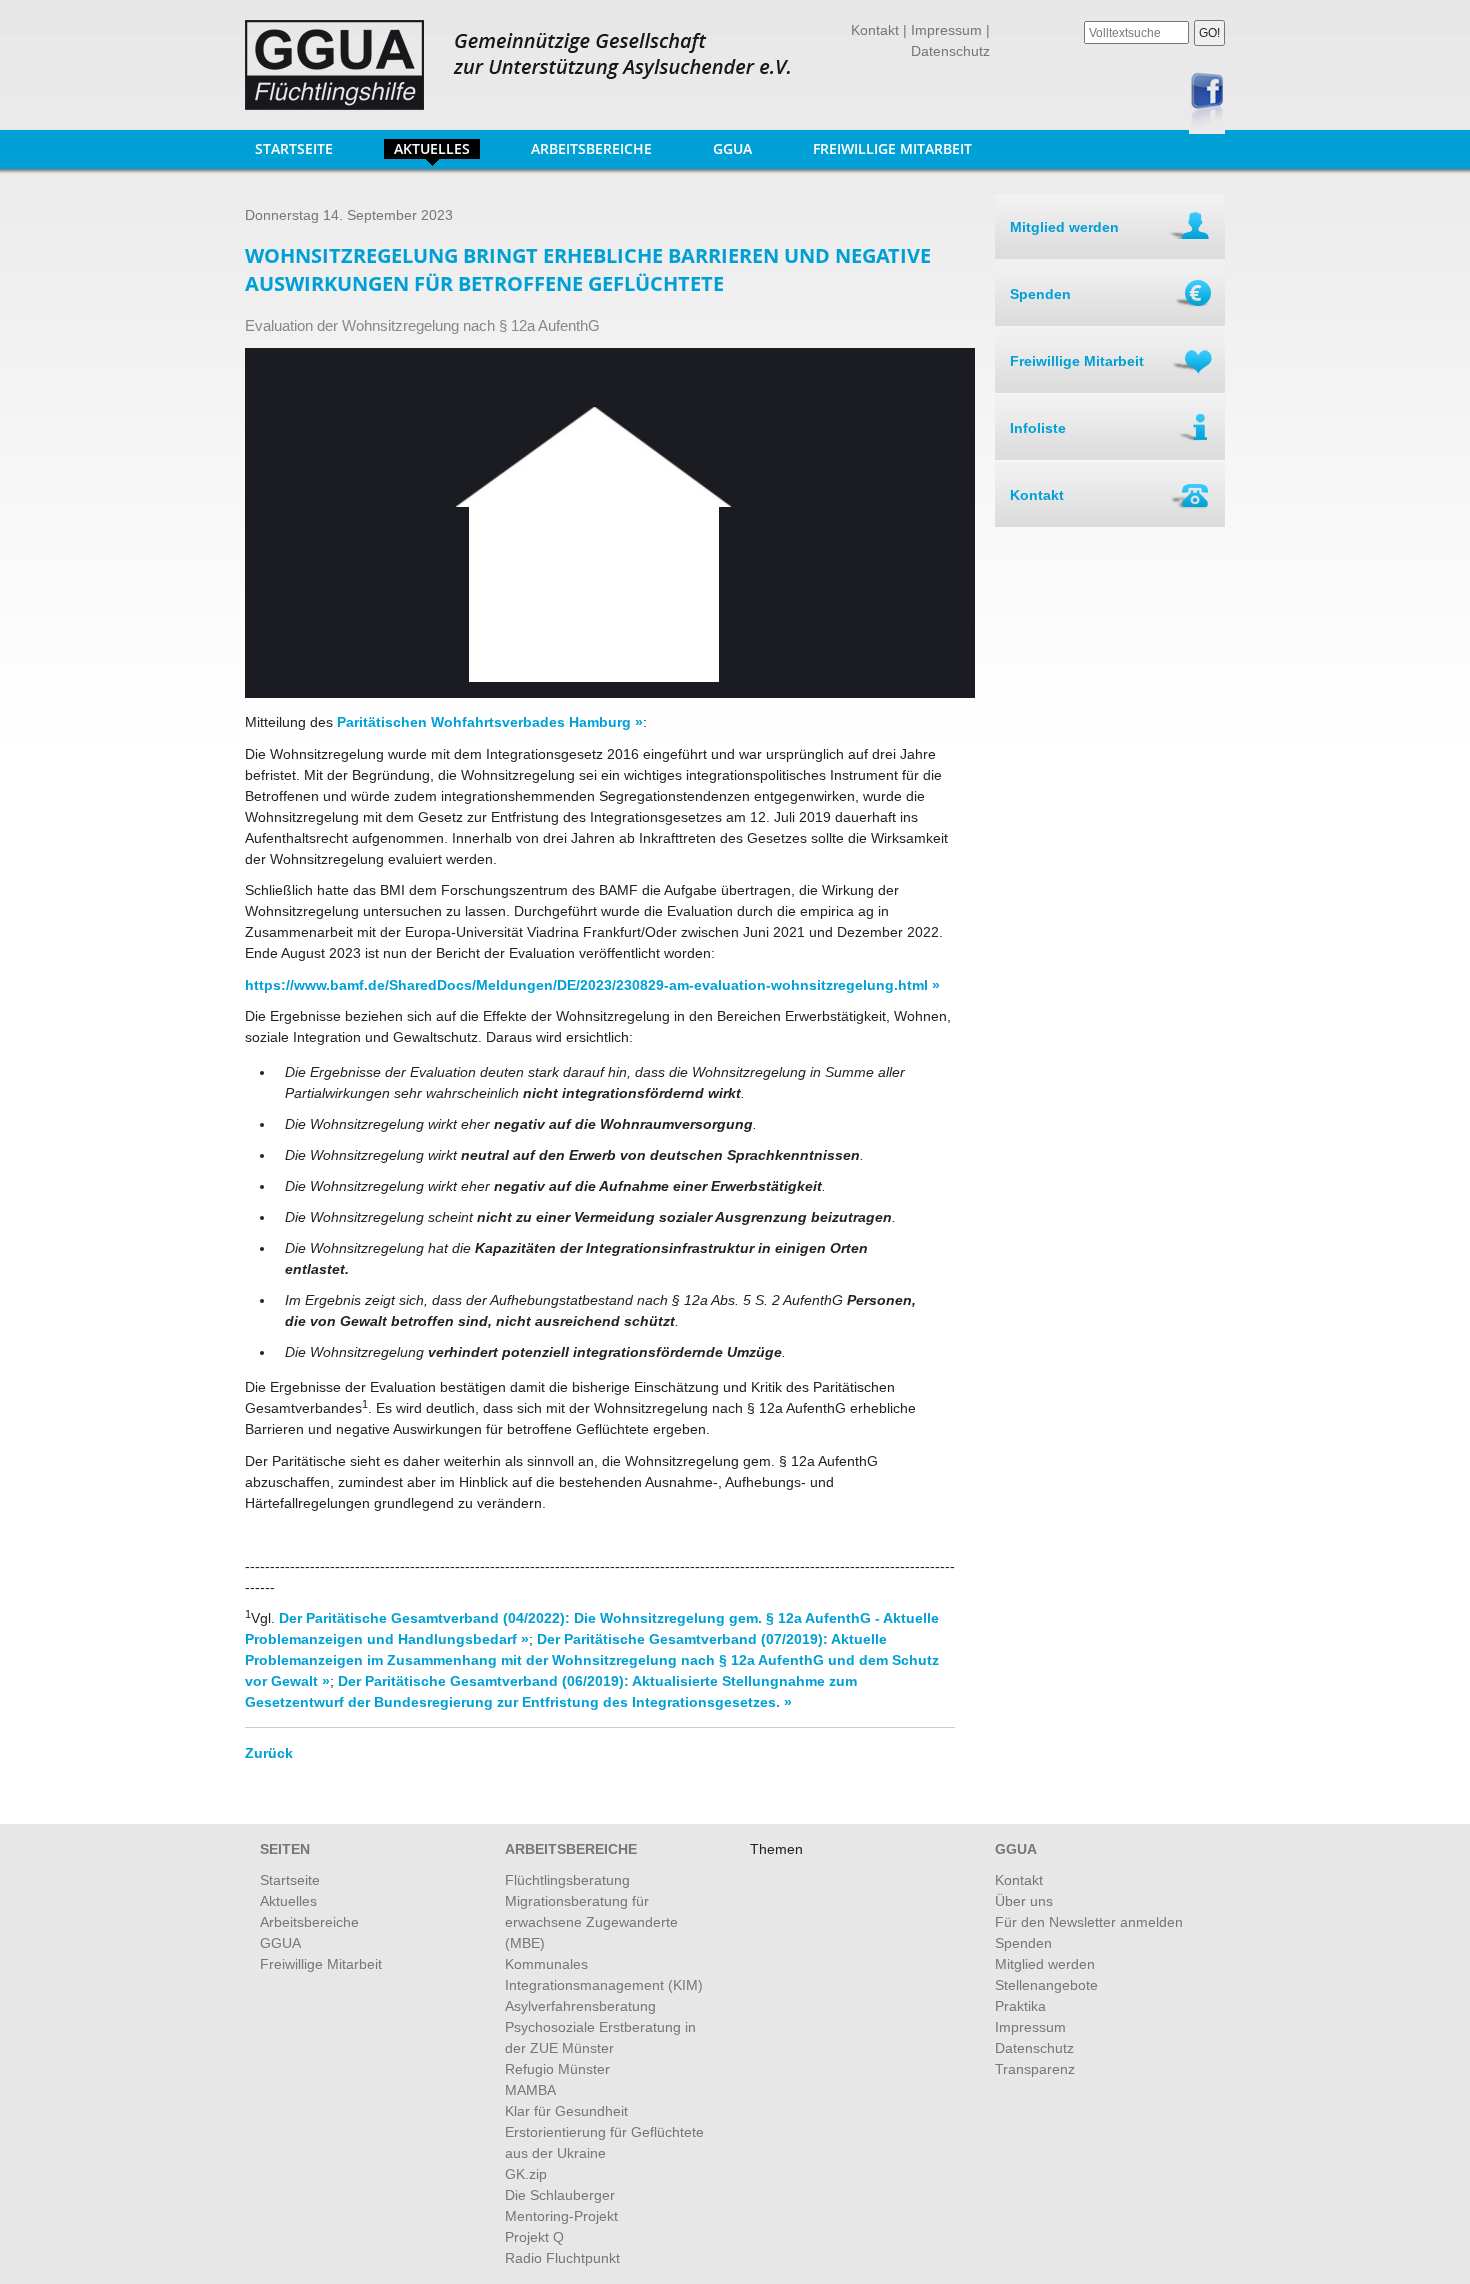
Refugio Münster (557, 2069)
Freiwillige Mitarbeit (892, 148)
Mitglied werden (1064, 227)
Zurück (269, 1753)
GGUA (727, 149)
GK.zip (526, 2174)
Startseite (294, 148)
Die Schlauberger (560, 2195)
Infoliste (1038, 428)
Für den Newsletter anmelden (1089, 1922)
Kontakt (875, 30)
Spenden (1040, 294)
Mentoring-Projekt (561, 2216)
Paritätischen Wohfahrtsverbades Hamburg (482, 722)
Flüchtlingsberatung (567, 1880)
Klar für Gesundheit (566, 2111)
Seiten (285, 1849)
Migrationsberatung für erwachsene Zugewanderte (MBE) (591, 1922)
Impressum (946, 30)
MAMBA (530, 2090)
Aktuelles (432, 148)
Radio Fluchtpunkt (562, 2258)
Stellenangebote (1046, 1985)
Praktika (1020, 2006)
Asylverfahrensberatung (580, 2006)
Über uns (1024, 1901)
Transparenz (1035, 2069)
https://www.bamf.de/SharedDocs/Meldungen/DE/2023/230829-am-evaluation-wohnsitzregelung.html (586, 985)
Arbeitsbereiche (586, 149)
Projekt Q (534, 2237)
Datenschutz (950, 51)
